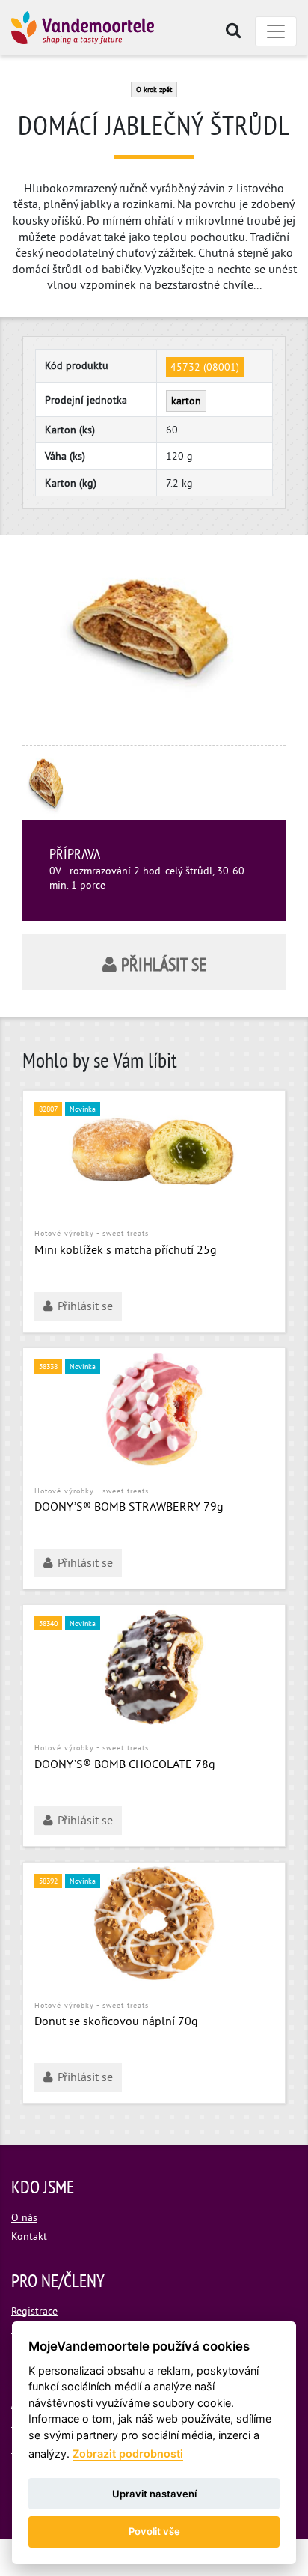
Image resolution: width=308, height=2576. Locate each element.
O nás (24, 2219)
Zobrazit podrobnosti (128, 2454)
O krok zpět (154, 90)
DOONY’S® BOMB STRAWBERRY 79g (129, 1508)
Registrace (34, 2312)
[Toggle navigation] (276, 31)
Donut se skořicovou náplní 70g (116, 2022)
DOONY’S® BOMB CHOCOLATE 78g (125, 1765)
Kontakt (29, 2237)
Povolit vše (154, 2531)
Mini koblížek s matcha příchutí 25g (126, 1251)
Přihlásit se (164, 966)
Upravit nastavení (154, 2494)
